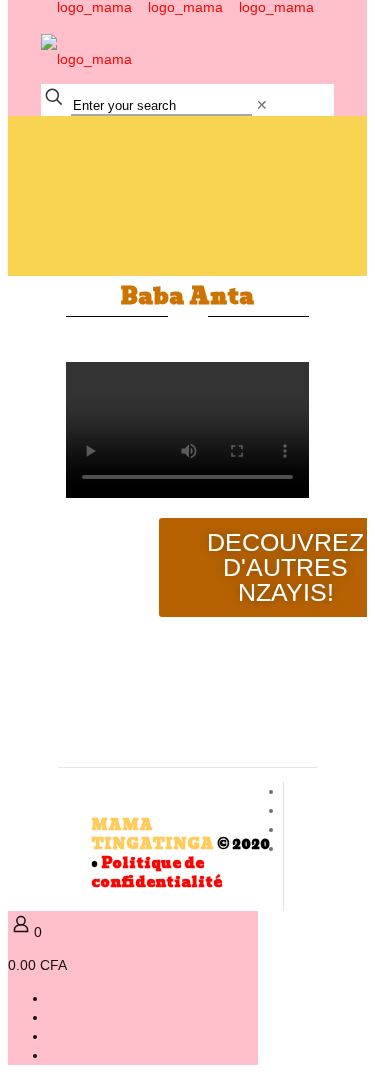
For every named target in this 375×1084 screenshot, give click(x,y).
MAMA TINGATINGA (152, 834)
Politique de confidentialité (156, 872)
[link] (262, 105)
